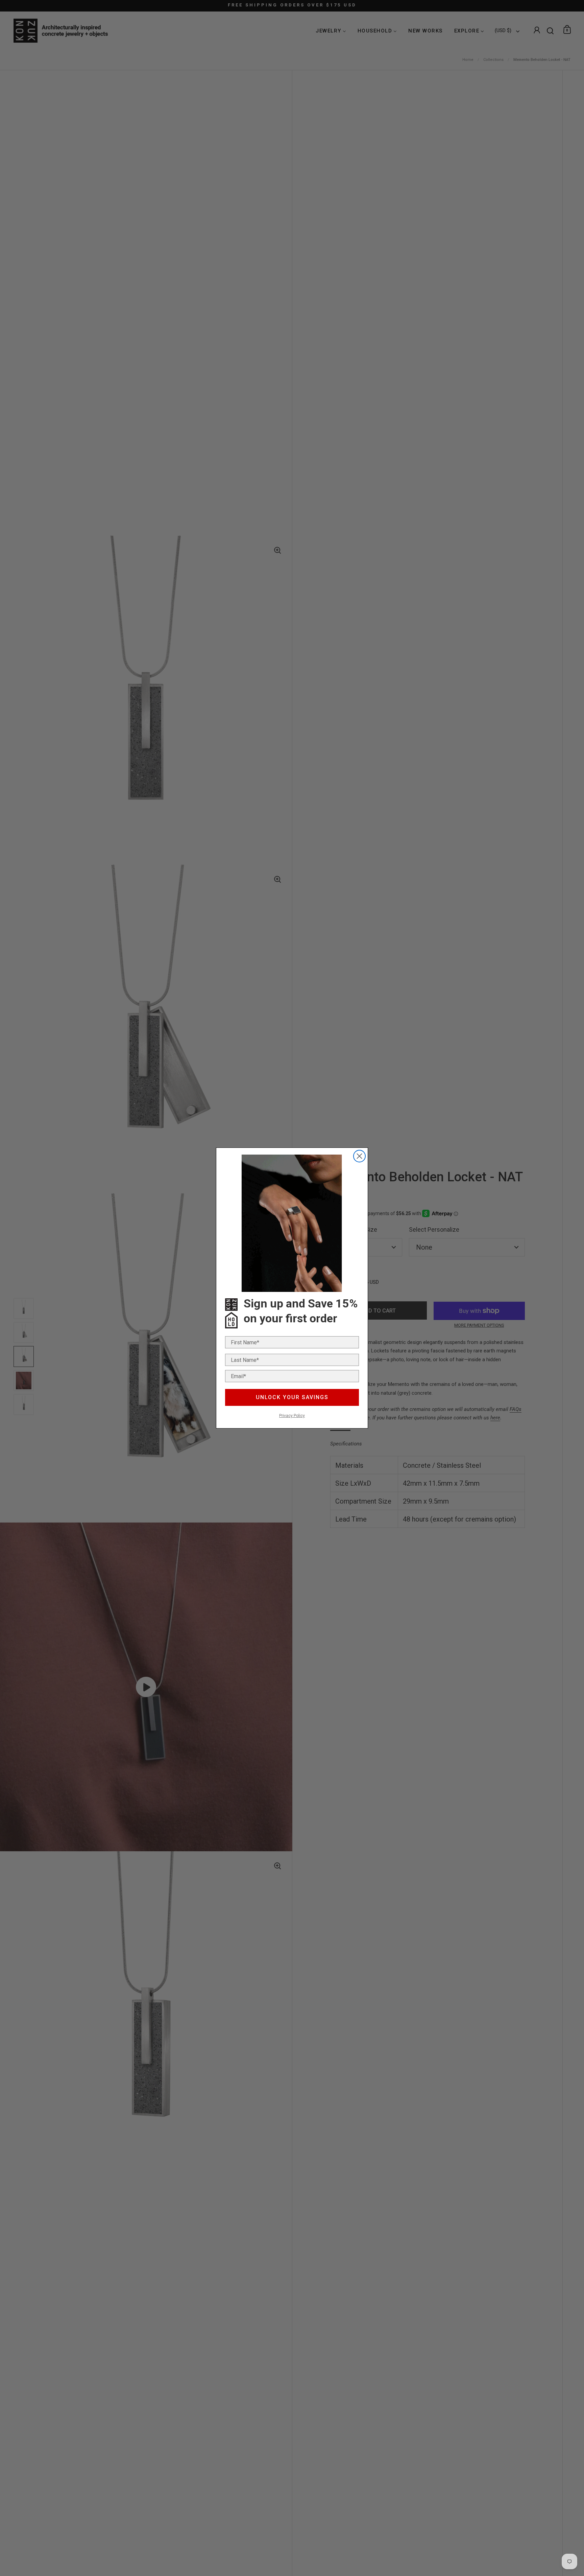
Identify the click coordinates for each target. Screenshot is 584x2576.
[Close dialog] (359, 1156)
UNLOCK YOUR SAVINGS (292, 1397)
